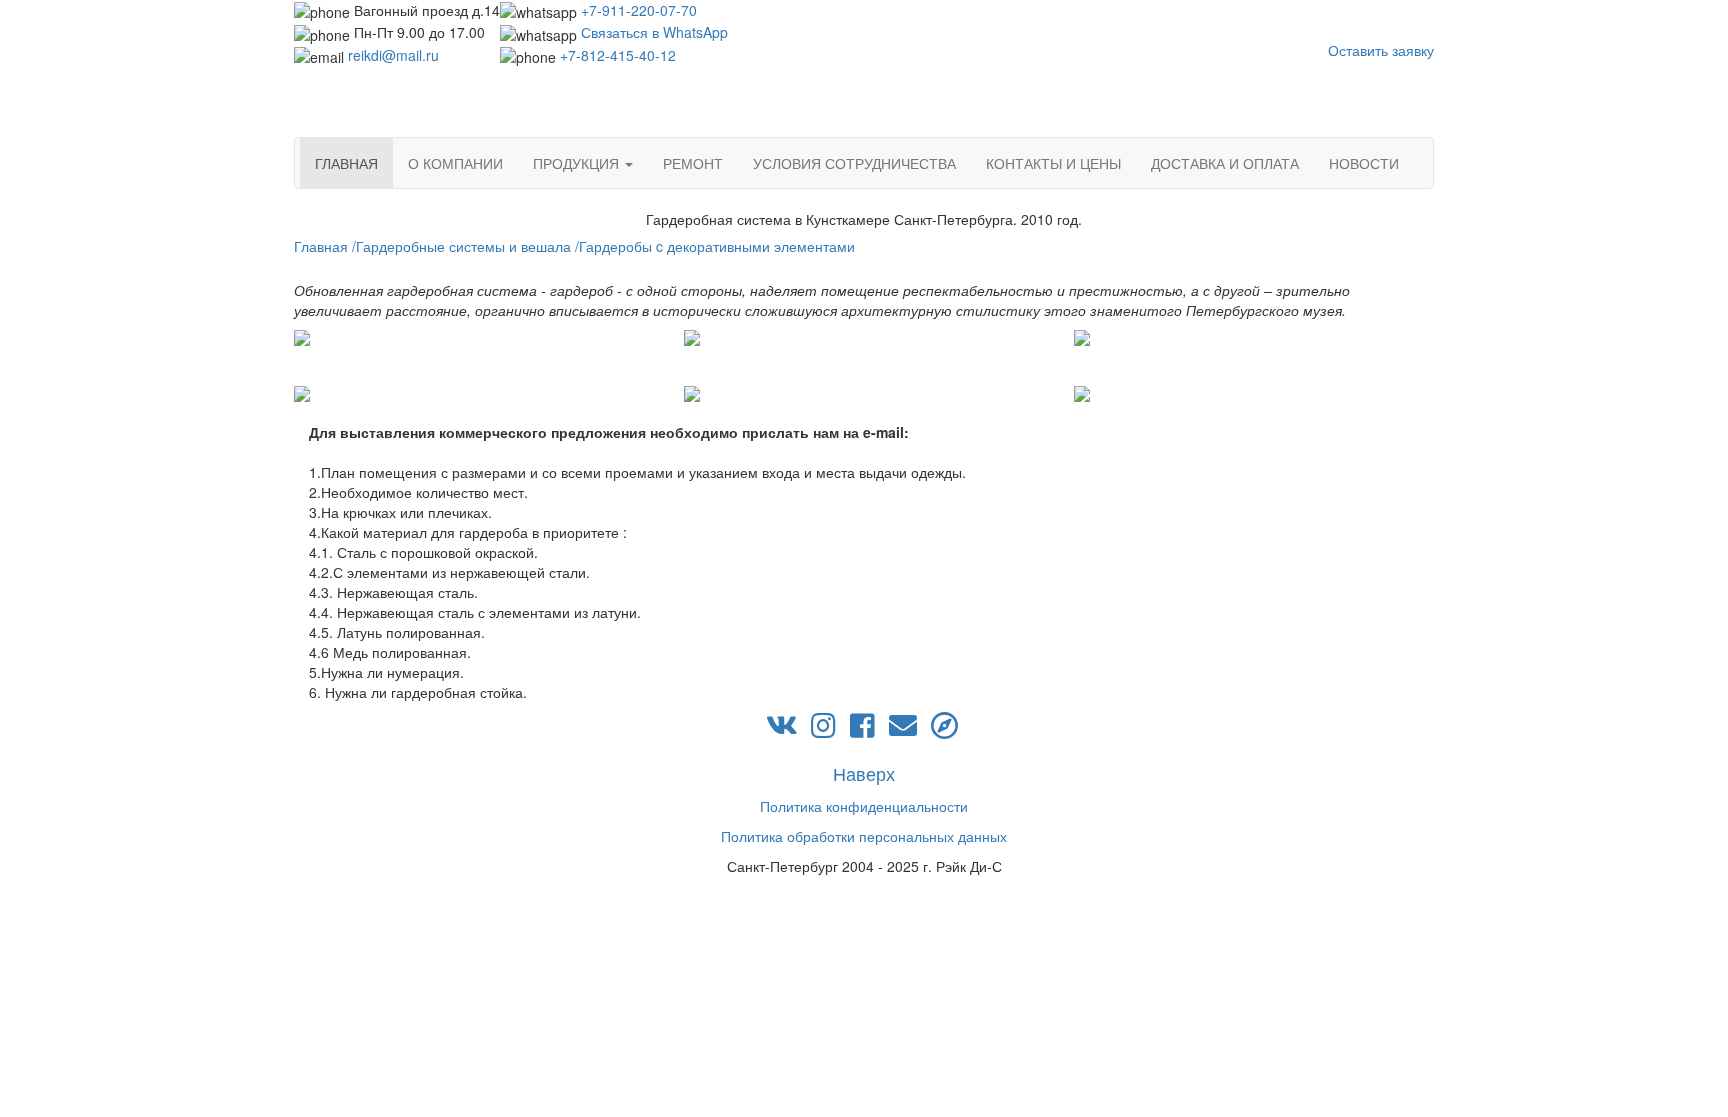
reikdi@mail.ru (393, 55)
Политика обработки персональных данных (864, 836)
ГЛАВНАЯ (346, 163)
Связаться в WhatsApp (654, 32)
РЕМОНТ (693, 163)
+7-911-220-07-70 (639, 10)
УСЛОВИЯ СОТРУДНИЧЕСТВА (854, 163)
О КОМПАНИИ (455, 163)
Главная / (325, 246)
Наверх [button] (864, 773)
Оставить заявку (1381, 50)
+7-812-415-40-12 (618, 55)
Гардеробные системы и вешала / (467, 246)
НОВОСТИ (1364, 163)
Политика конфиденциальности (864, 806)
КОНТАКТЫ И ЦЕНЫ (1053, 163)
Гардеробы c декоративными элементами (717, 246)
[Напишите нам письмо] (903, 730)
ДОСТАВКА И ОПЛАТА (1225, 163)
